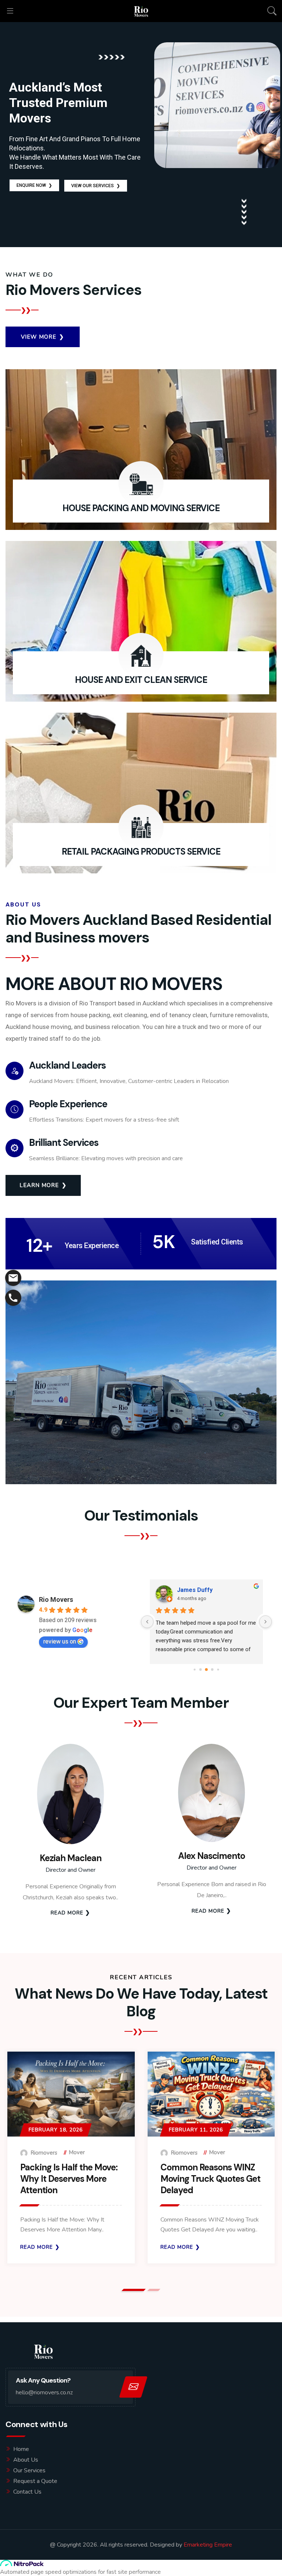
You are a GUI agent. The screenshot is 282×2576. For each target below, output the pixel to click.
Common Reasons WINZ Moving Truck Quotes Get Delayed (210, 2179)
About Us (26, 2460)
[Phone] (13, 1298)
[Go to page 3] (194, 1669)
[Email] (13, 1278)
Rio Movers (56, 1599)
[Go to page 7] (218, 1669)
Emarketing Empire (208, 2545)
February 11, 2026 (196, 2130)
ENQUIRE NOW (34, 185)
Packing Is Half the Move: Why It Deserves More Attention (69, 2179)
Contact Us (27, 2492)
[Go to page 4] (201, 1669)
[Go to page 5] (206, 1670)
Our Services (29, 2470)
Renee (186, 1590)
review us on (60, 1641)
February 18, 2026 (56, 2130)
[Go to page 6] (212, 1669)
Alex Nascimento (211, 1856)
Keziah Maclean (70, 1858)
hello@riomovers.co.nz (44, 2392)
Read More (67, 1913)
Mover (77, 2152)
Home (21, 2449)
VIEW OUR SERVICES (96, 186)
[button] (134, 2290)
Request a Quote (35, 2481)
